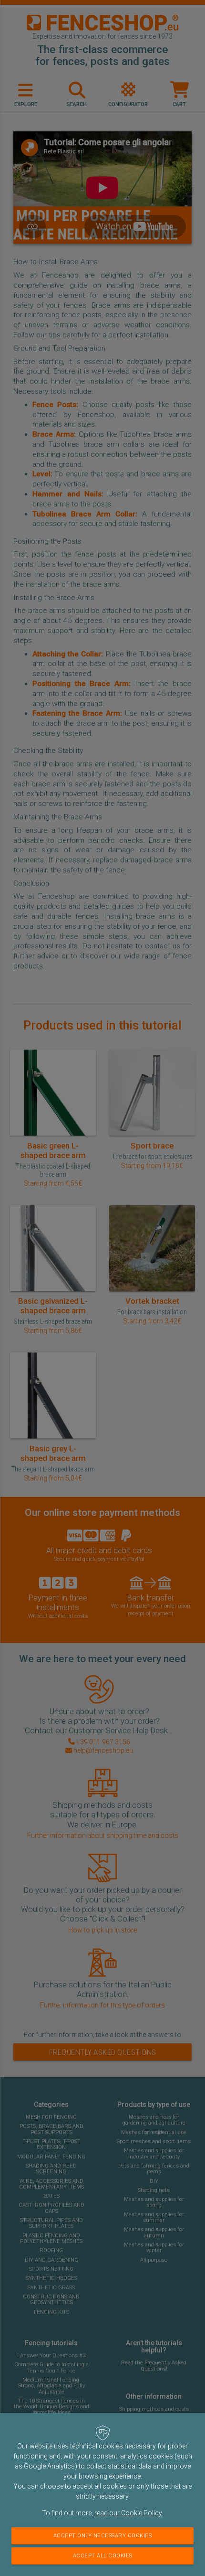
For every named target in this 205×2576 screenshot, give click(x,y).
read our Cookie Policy (128, 2513)
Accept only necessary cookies (103, 2536)
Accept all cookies (103, 2556)
